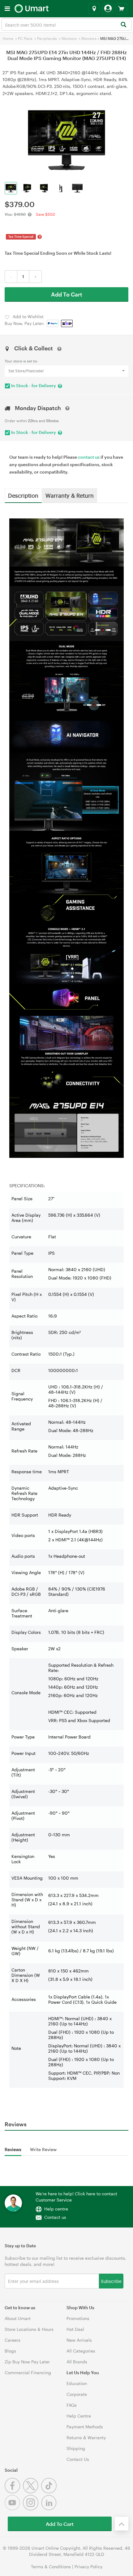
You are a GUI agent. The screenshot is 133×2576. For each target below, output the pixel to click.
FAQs (72, 2405)
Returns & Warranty (86, 2437)
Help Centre (79, 2416)
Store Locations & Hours (29, 2329)
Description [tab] (23, 495)
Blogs (10, 2351)
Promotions (78, 2318)
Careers (13, 2340)
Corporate (77, 2394)
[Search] (123, 25)
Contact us (55, 2217)
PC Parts (25, 38)
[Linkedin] (50, 2509)
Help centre (56, 2209)
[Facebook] (14, 2492)
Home (8, 38)
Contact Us (78, 2459)
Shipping (76, 2448)
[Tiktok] (50, 2492)
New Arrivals (79, 2340)
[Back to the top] (122, 2524)
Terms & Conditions (51, 2567)
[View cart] (121, 9)
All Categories (81, 2351)
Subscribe (111, 2281)
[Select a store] (94, 9)
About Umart (18, 2318)
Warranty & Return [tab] (70, 495)
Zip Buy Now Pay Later (27, 2362)
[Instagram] (32, 2509)
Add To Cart (67, 294)
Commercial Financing (28, 2373)
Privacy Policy (88, 2567)
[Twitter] (32, 2492)
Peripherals (47, 38)
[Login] (108, 9)
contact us (89, 457)
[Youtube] (14, 2509)
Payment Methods (85, 2427)
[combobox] (66, 24)
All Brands (77, 2362)
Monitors (69, 38)
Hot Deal (75, 2329)
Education (77, 2383)
